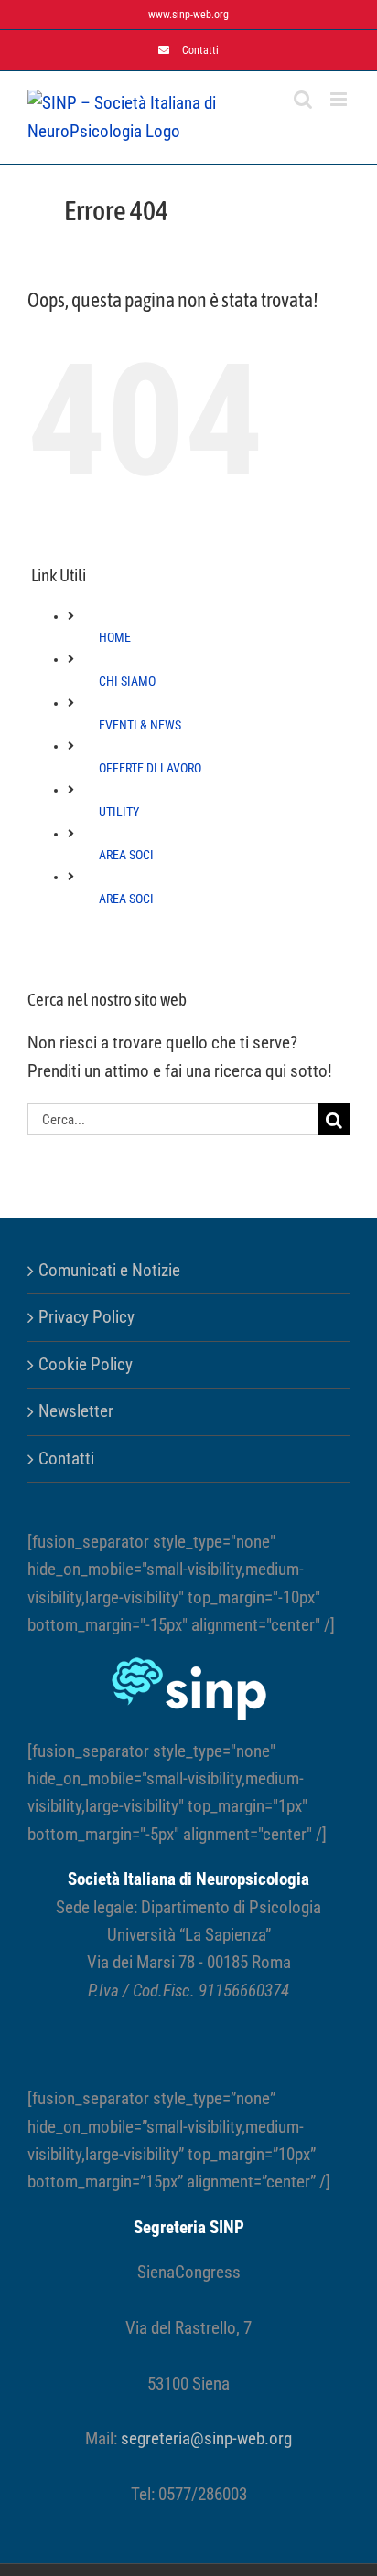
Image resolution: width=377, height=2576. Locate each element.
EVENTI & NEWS (140, 725)
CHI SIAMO (127, 681)
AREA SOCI (126, 855)
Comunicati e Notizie (109, 1270)
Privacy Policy (86, 1317)
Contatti (66, 1458)
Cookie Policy (86, 1364)
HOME (115, 637)
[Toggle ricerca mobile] (303, 99)
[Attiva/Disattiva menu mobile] (340, 99)
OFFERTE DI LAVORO (150, 768)
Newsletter (76, 1411)
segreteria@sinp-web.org (206, 2438)
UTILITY (119, 812)
